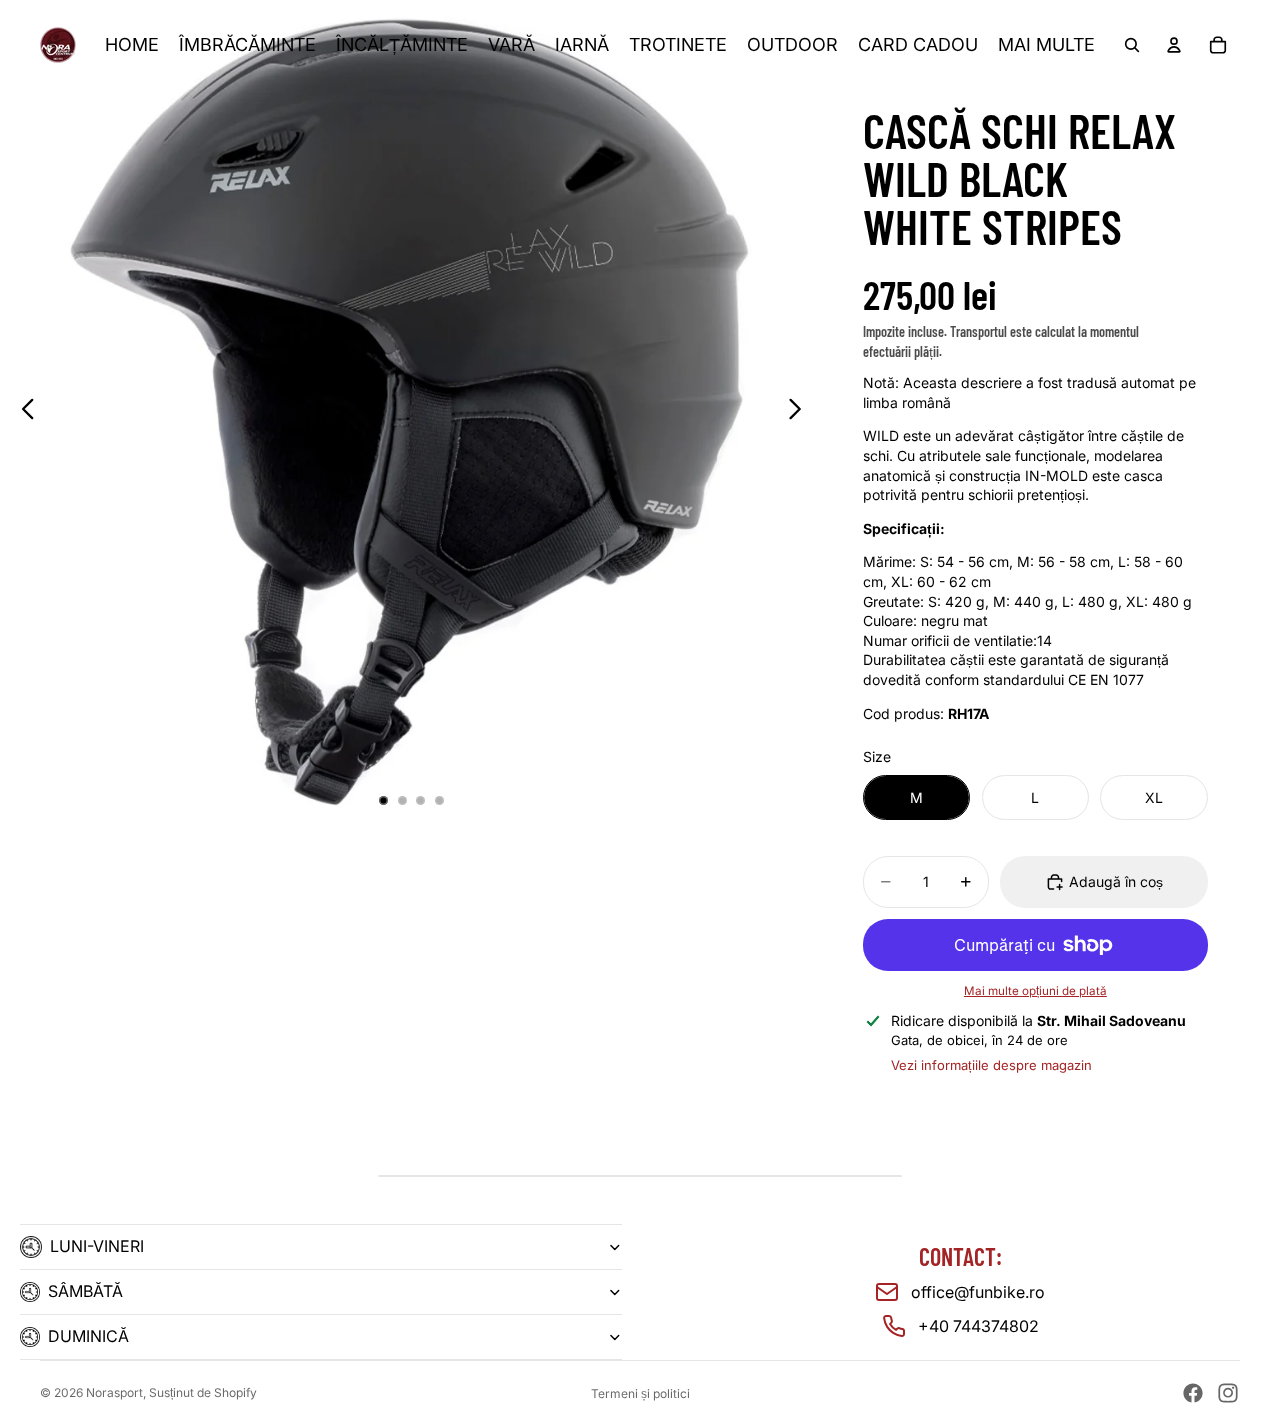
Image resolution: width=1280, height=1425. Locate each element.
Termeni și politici (640, 1393)
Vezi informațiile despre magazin (991, 1065)
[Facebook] (1193, 1393)
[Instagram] (1228, 1393)
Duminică (88, 1336)
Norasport (114, 1392)
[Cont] (1174, 45)
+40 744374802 (978, 1326)
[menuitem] (1046, 45)
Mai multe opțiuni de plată (1035, 991)
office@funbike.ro (978, 1292)
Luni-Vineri (97, 1246)
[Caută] (1132, 45)
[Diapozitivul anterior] (22, 411)
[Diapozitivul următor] (800, 411)
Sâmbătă (85, 1291)
